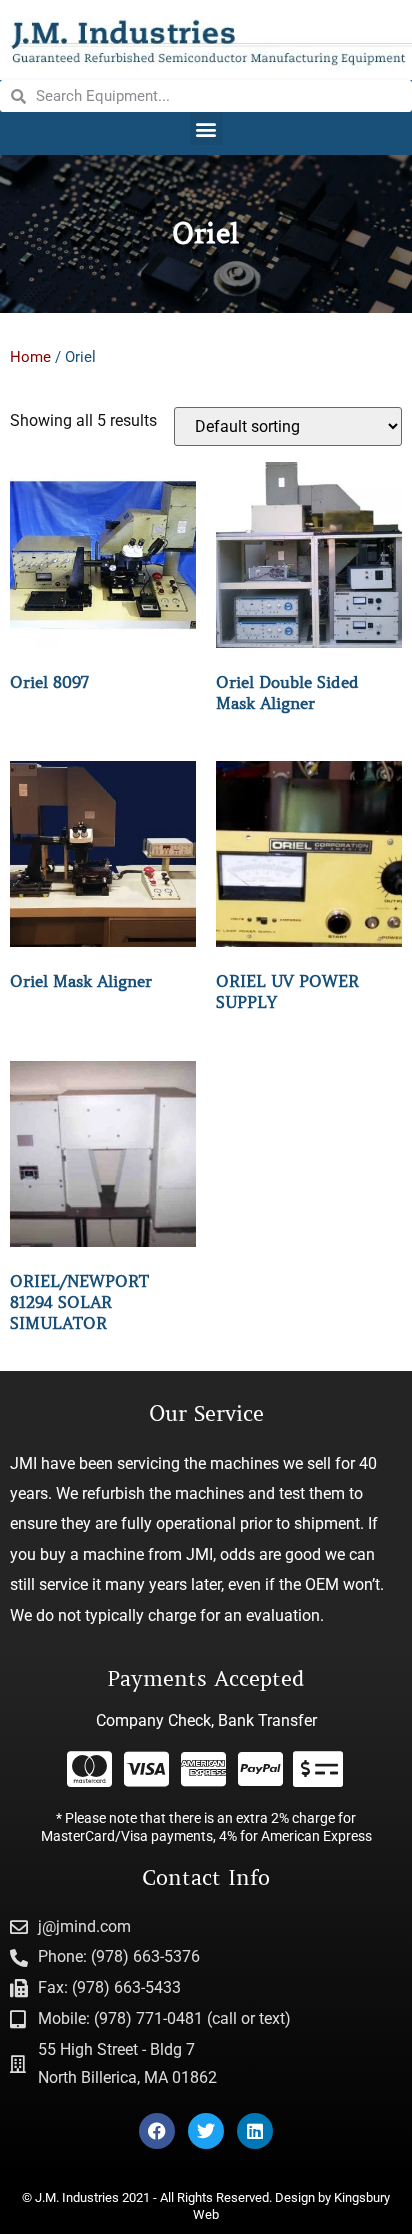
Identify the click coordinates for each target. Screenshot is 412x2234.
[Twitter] (206, 2131)
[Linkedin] (255, 2131)
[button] (206, 128)
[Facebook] (157, 2131)
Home (30, 357)
